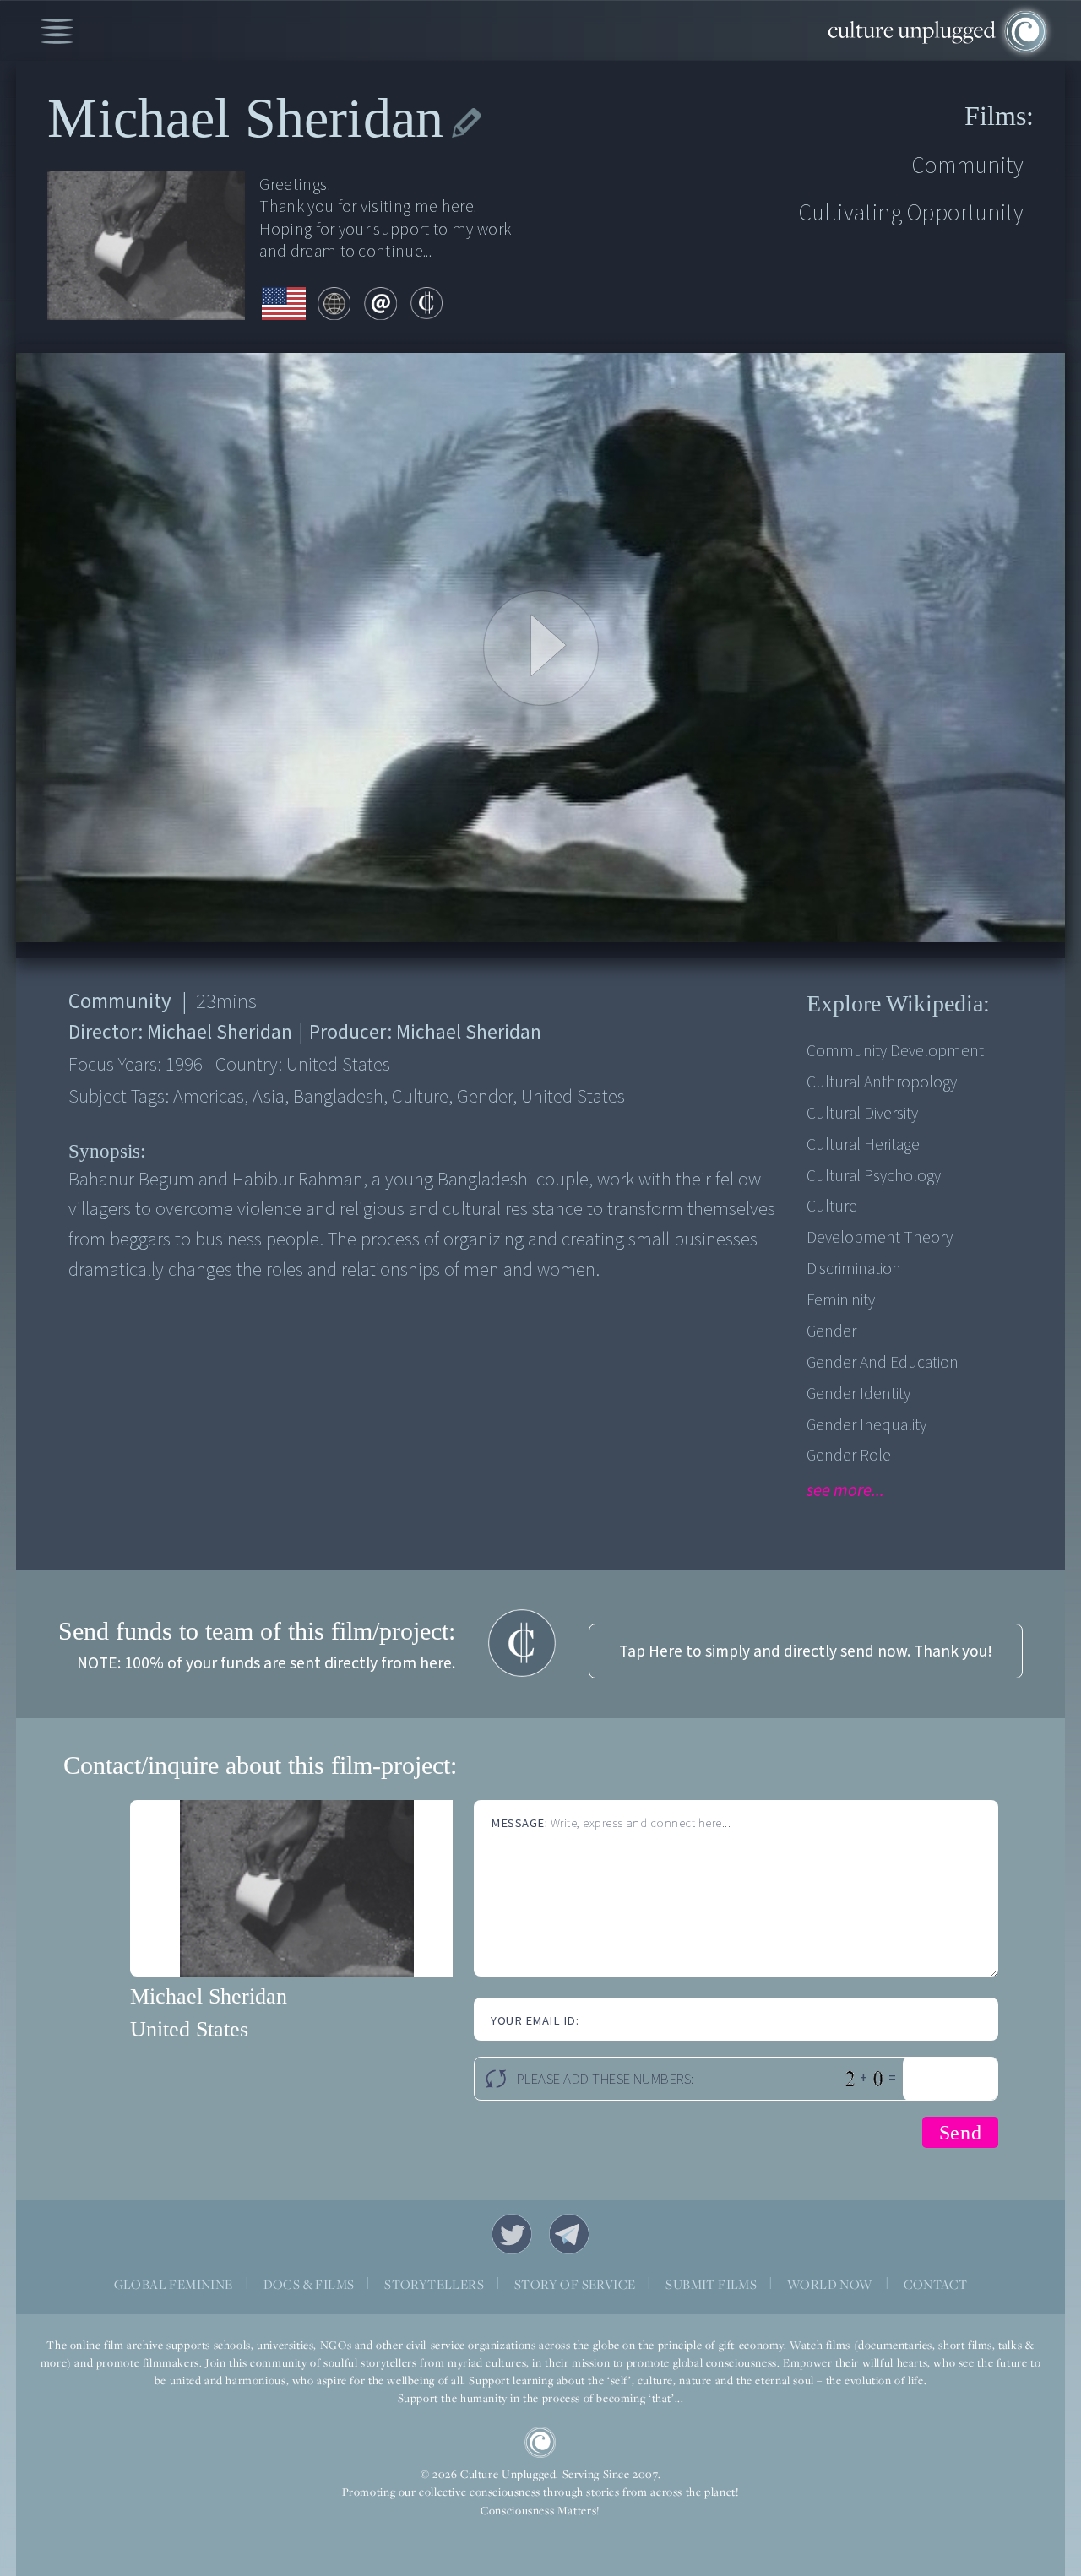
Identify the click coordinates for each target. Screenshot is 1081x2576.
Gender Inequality (866, 1425)
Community (968, 166)
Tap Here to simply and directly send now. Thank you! (806, 1651)
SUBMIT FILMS (711, 2284)
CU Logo (540, 2443)
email (380, 304)
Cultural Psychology (874, 1176)
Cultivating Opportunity (911, 213)
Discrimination (854, 1269)
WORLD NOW (830, 2284)
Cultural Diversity (862, 1114)
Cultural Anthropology (882, 1082)
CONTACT (936, 2284)
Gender (831, 1331)
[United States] (284, 305)
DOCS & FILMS (309, 2284)
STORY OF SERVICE (575, 2284)
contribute (427, 304)
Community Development (895, 1051)
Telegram (569, 2234)
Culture (832, 1207)
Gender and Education (883, 1363)
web (334, 304)
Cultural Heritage (863, 1145)
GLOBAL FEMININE (174, 2284)
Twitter (512, 2234)
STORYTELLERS (434, 2284)
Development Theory (880, 1238)
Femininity (841, 1300)
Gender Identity (858, 1394)
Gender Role (849, 1456)
